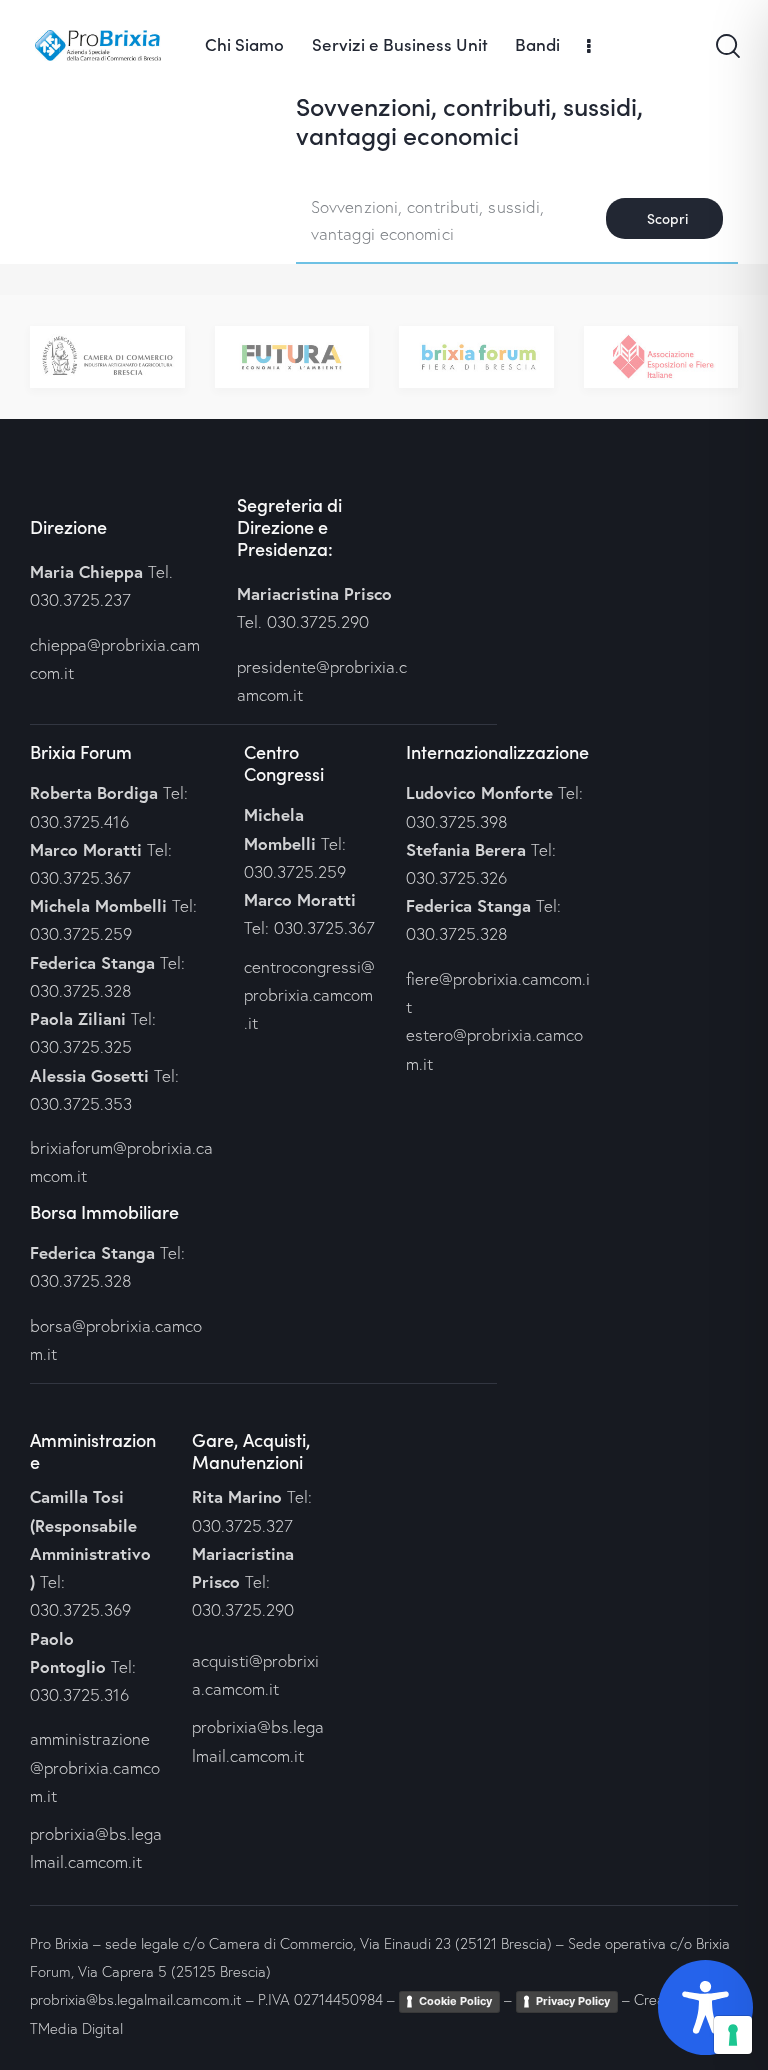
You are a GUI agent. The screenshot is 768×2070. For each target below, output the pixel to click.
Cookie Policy (455, 2001)
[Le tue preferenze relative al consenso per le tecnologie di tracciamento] (733, 2035)
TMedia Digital (76, 2028)
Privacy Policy (573, 2001)
